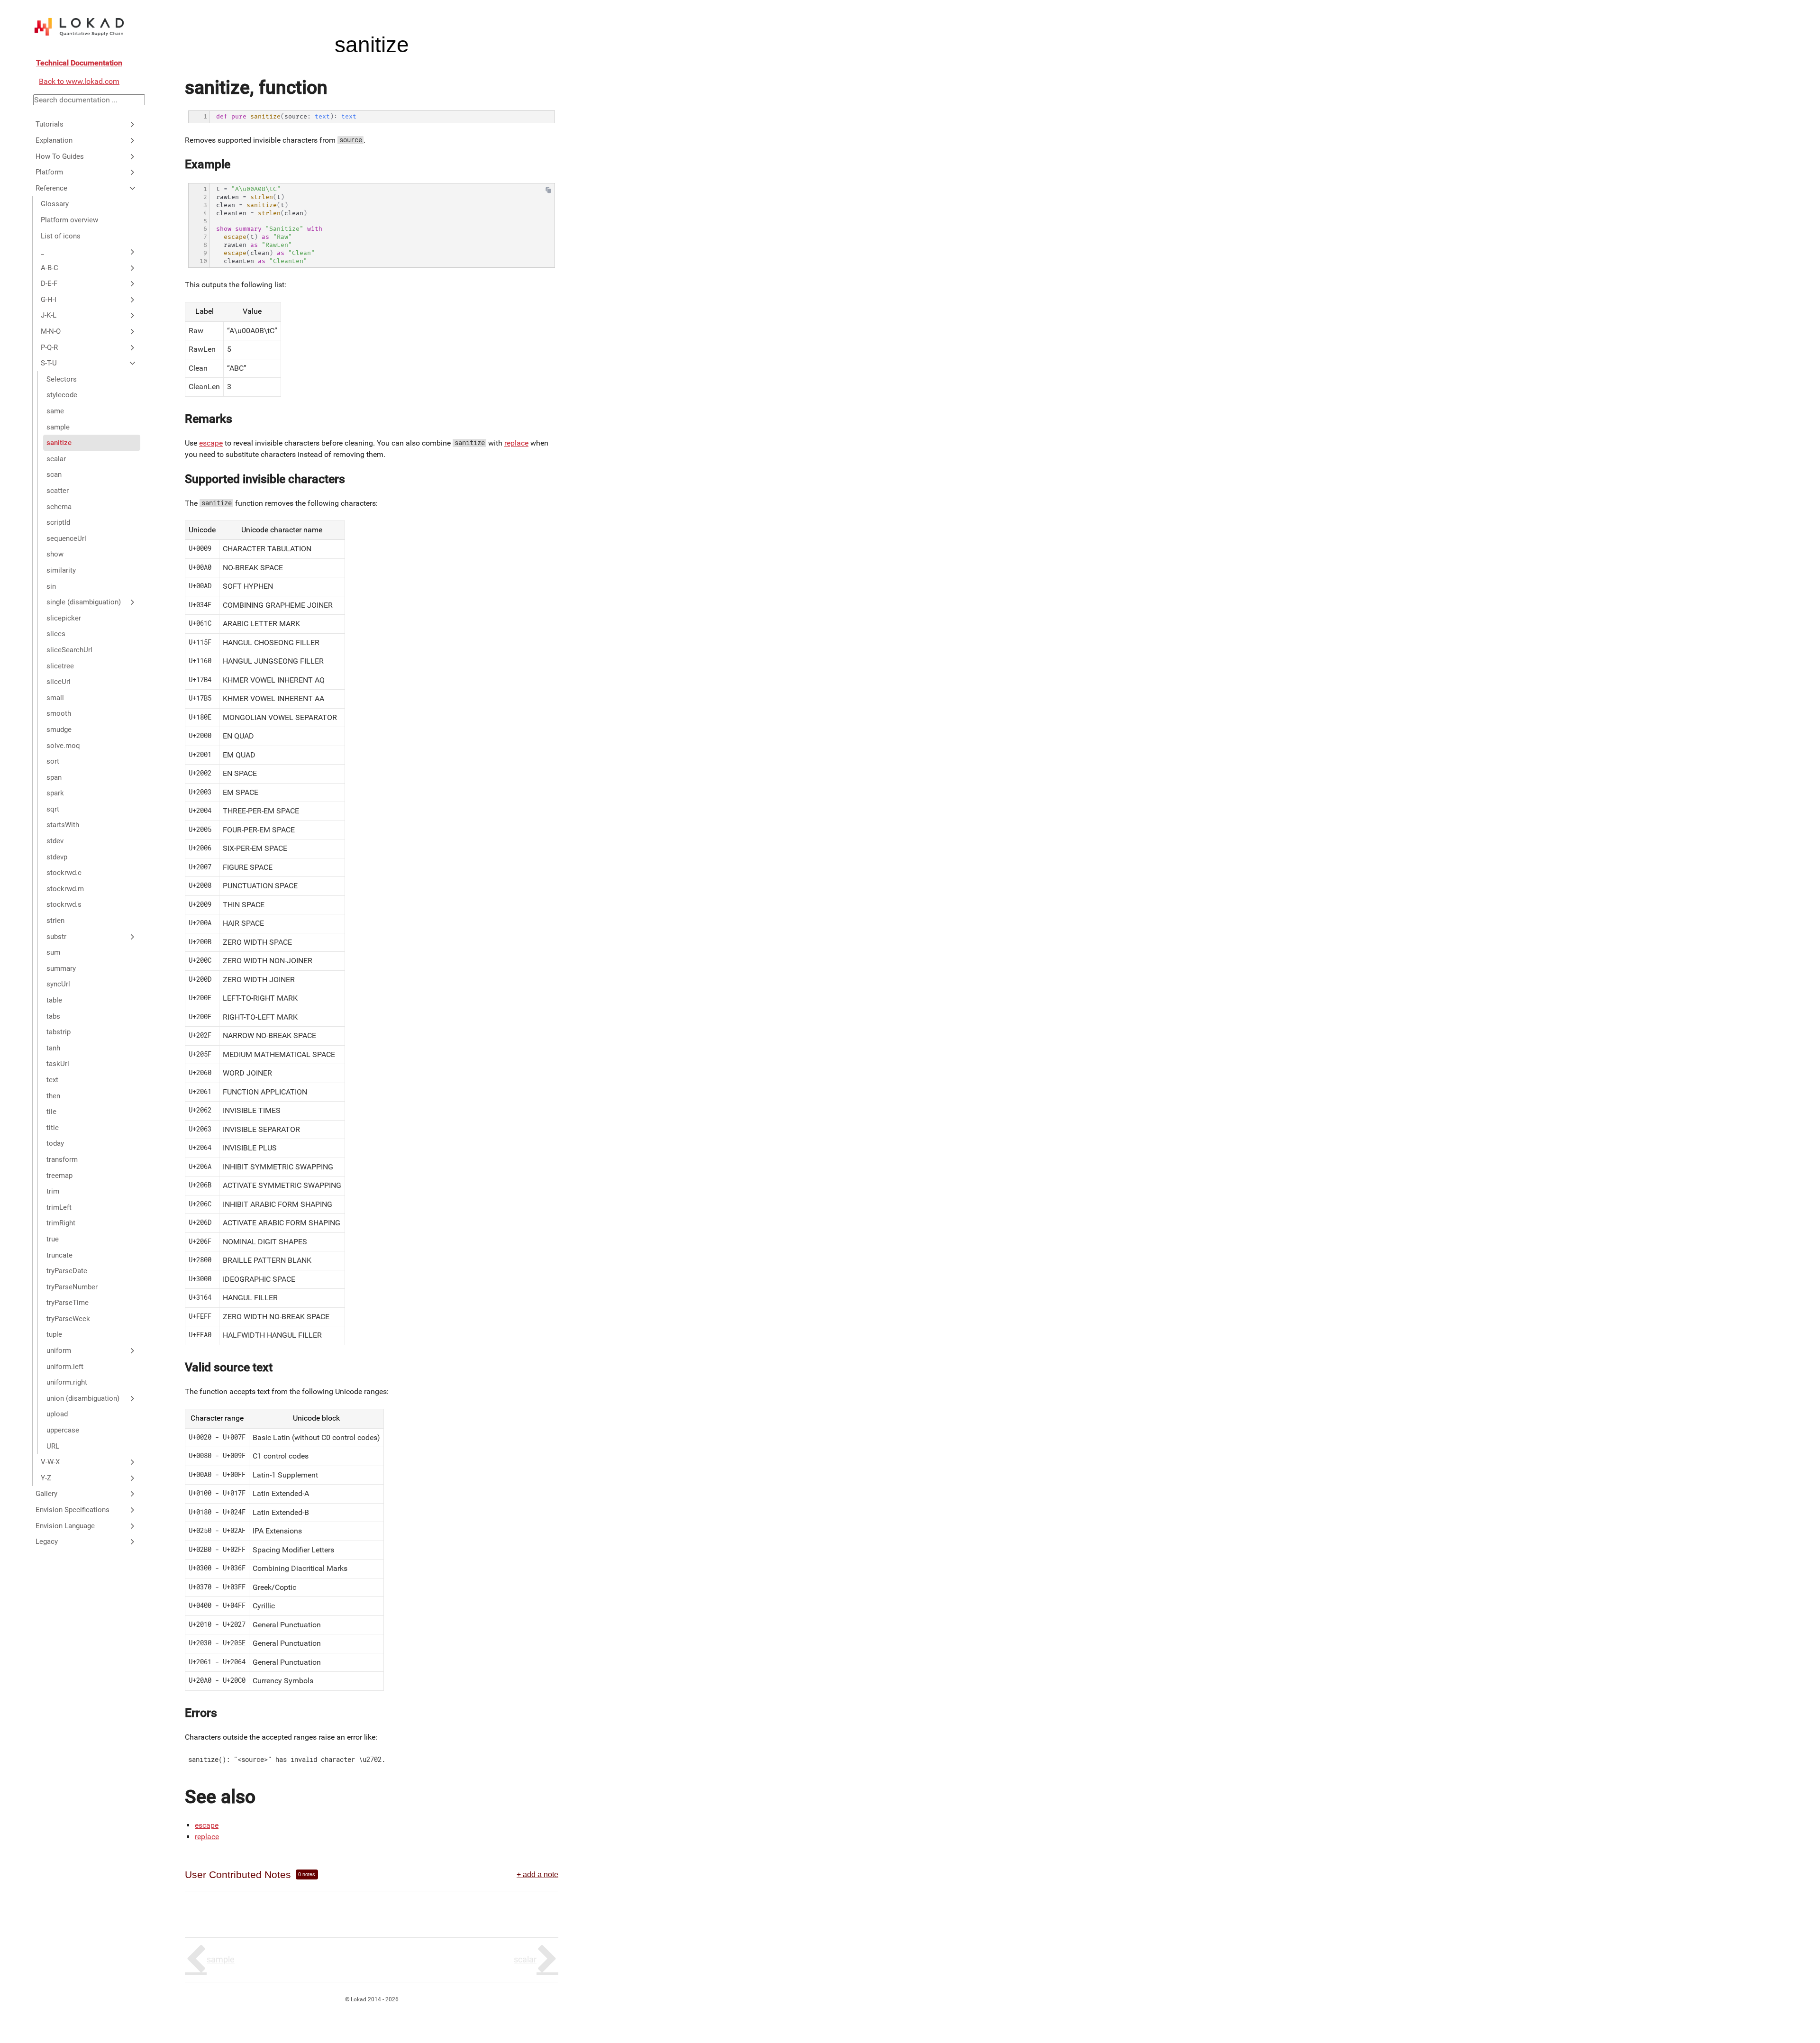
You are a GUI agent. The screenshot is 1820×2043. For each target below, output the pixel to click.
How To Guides (60, 156)
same (55, 411)
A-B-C (50, 268)
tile (51, 1112)
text (52, 1080)
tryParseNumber (72, 1287)
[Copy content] (548, 192)
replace (516, 443)
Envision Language (65, 1526)
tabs (53, 1016)
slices (56, 634)
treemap (59, 1176)
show (55, 554)
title (53, 1128)
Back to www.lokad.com (79, 81)
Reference (51, 188)
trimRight (61, 1223)
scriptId (58, 522)
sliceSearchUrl (69, 650)
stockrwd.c (64, 873)
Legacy (47, 1541)
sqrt (53, 809)
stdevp (57, 857)
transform (62, 1159)
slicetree (60, 666)
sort (53, 761)
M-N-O (51, 331)
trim (53, 1191)
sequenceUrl (66, 538)
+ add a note (537, 1874)
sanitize (59, 443)
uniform (59, 1350)
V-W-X (50, 1462)
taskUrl (58, 1064)
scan (54, 474)
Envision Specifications (73, 1510)
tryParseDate (67, 1271)
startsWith (63, 825)
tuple (54, 1334)
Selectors (62, 379)
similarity (61, 570)
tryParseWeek (68, 1319)
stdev (55, 841)
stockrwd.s (64, 904)
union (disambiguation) (83, 1398)
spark (55, 793)
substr (56, 937)
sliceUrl (59, 682)
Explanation (54, 140)
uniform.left (65, 1367)
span (54, 777)
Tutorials (50, 124)
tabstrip (59, 1032)
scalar (56, 459)
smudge (59, 730)
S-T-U (49, 363)
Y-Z (46, 1478)
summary (61, 968)
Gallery (46, 1494)
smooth (59, 713)
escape (211, 443)
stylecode (62, 395)
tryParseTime (68, 1303)
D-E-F (49, 283)
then (53, 1096)
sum (53, 952)
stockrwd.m (65, 889)
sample (58, 427)
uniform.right (67, 1382)
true (53, 1239)
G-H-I (49, 300)
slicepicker (64, 618)
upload (57, 1414)
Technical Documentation (79, 63)
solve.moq (63, 746)
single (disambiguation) (84, 602)
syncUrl (58, 984)
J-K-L (49, 315)
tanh (53, 1048)
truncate (59, 1255)
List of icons (61, 236)
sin (51, 586)
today (55, 1143)
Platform (49, 172)
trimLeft (59, 1207)
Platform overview (69, 220)
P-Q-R (49, 347)
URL (53, 1446)
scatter (58, 491)
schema (59, 507)
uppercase (63, 1430)
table (54, 1000)
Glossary (55, 204)
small (55, 698)
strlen (55, 921)
